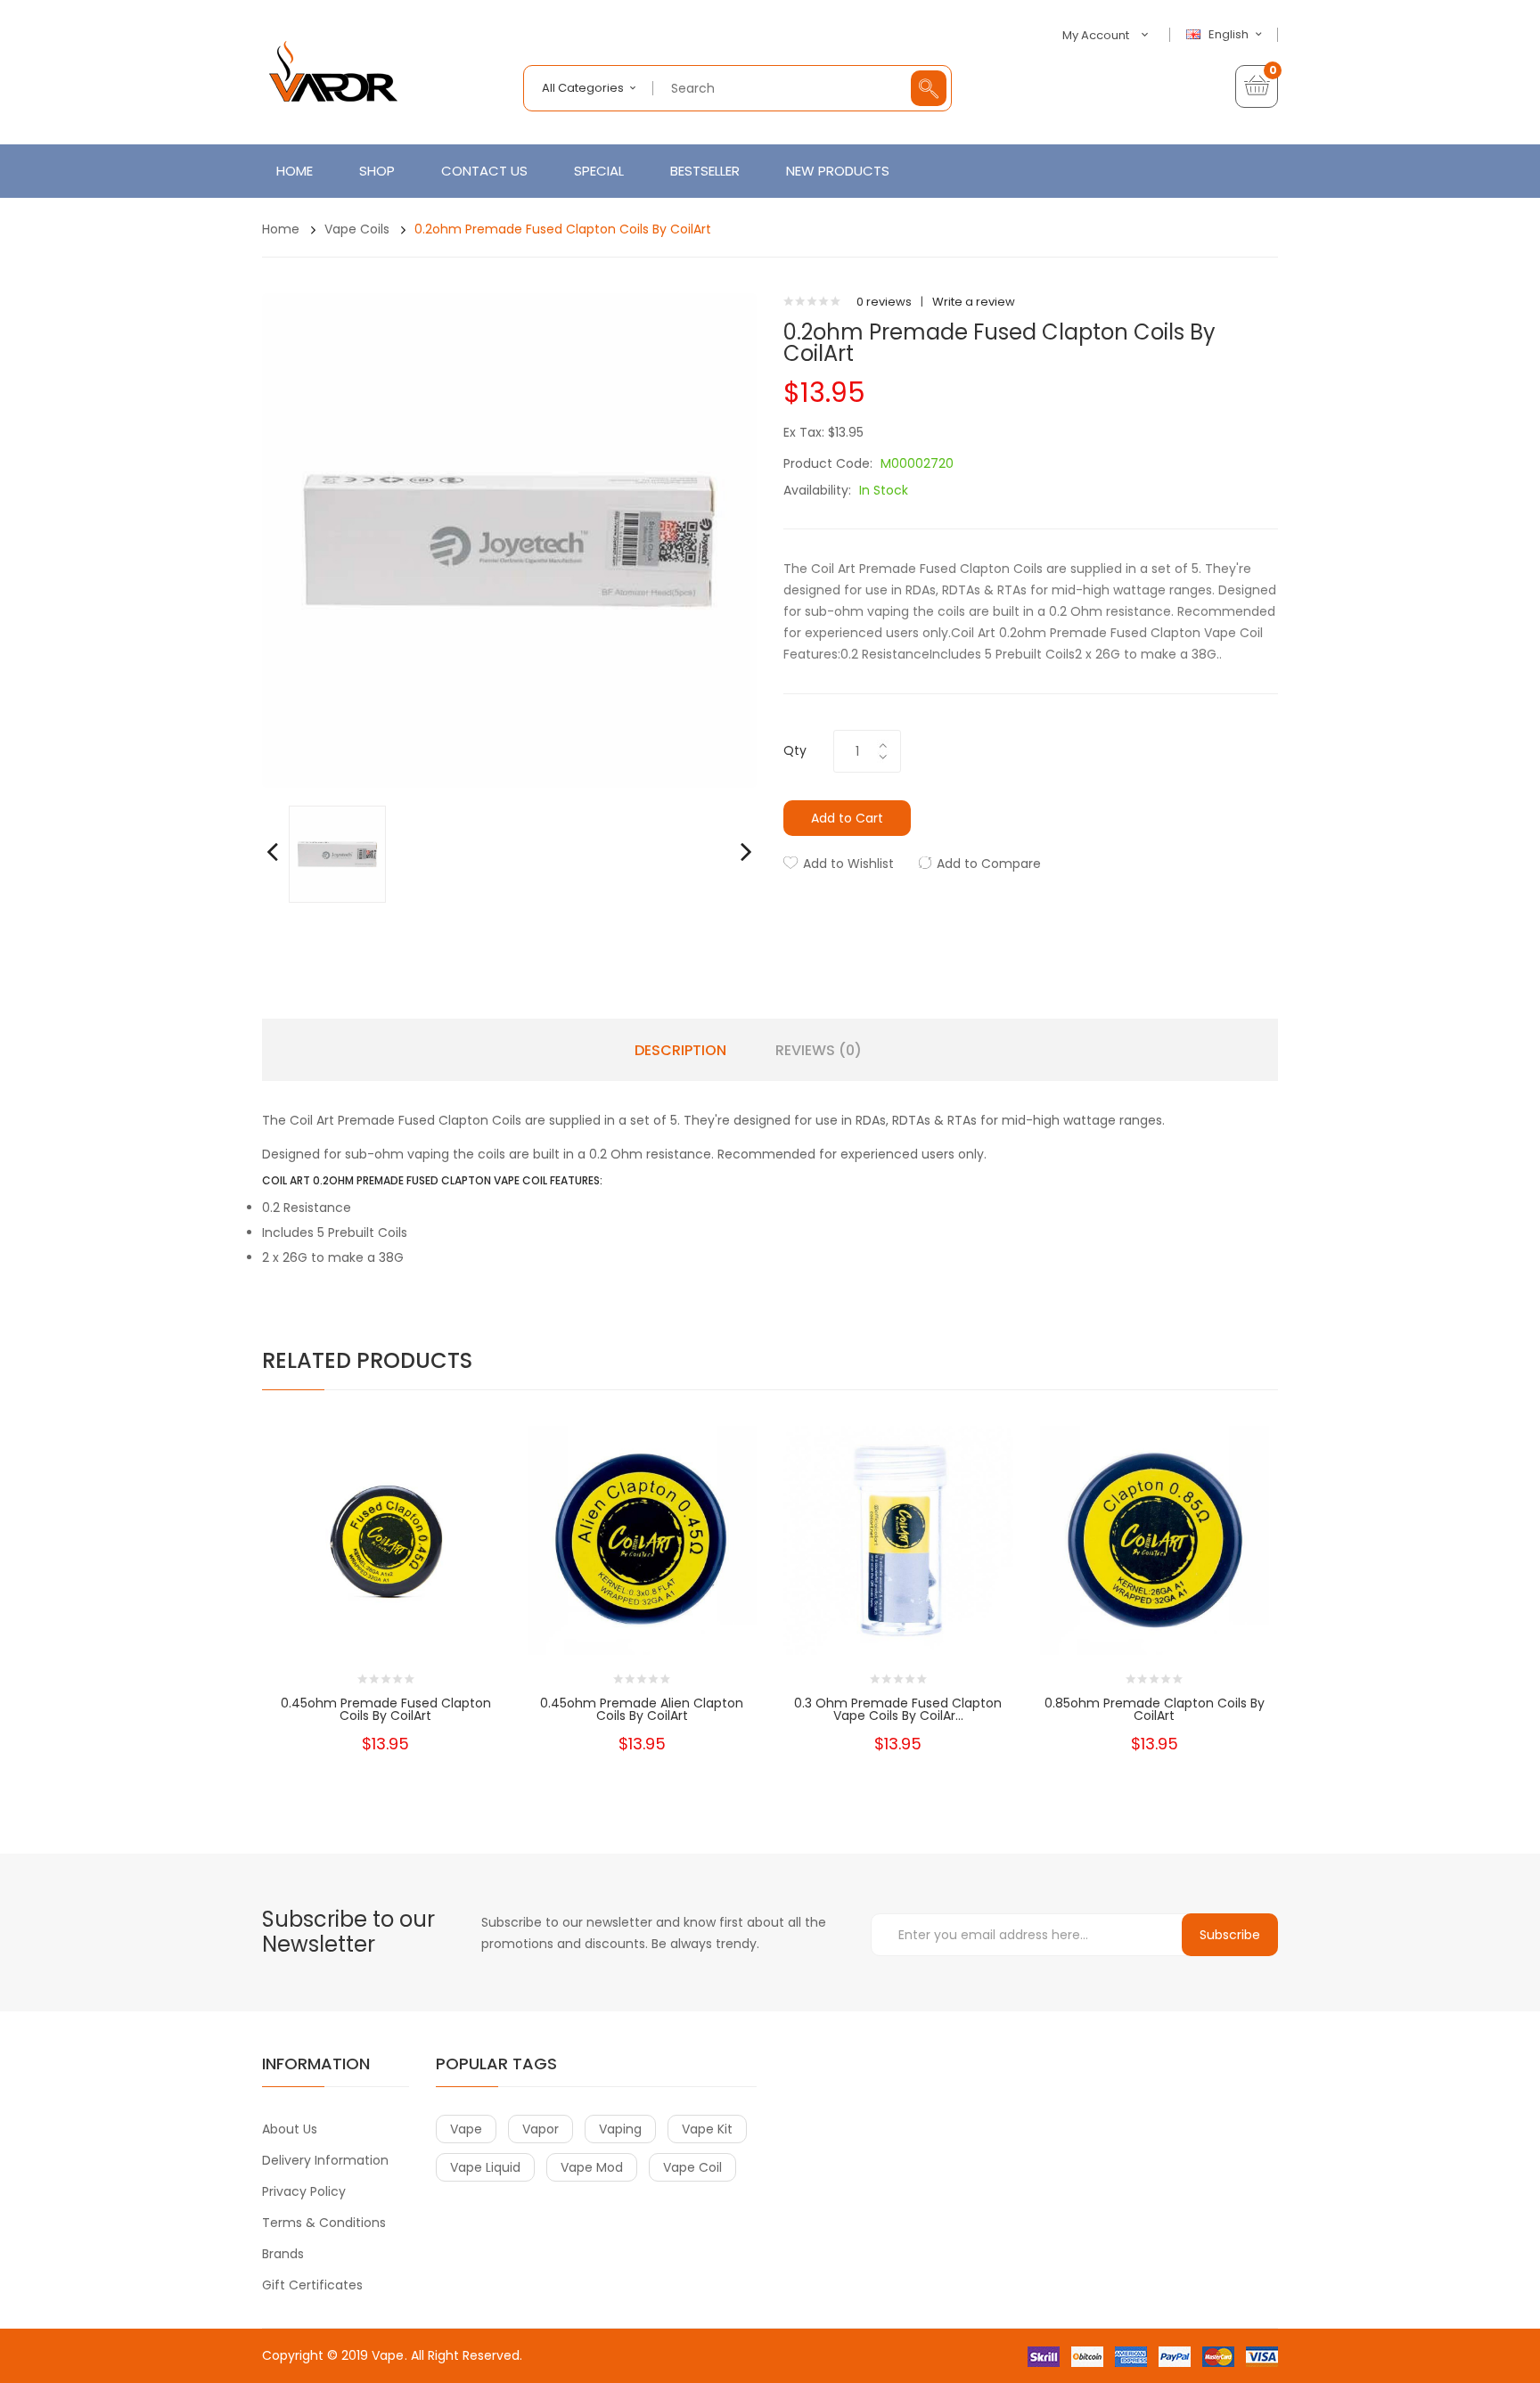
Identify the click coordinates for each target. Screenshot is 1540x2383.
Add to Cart (847, 818)
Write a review (974, 302)
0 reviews (884, 302)
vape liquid (485, 2167)
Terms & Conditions (324, 2223)
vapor (541, 2129)
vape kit (707, 2129)
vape (466, 2129)
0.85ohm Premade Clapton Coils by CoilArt (1155, 1709)
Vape (388, 2355)
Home (281, 229)
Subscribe (1230, 1935)
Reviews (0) (819, 1051)
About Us (290, 2129)
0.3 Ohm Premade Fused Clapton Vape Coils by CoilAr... (898, 1709)
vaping (620, 2129)
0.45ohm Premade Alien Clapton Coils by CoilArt (642, 1709)
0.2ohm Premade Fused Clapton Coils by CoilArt (563, 229)
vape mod (592, 2167)
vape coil (692, 2167)
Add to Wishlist (848, 864)
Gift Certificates (312, 2285)
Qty (795, 750)
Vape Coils (357, 229)
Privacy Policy (304, 2191)
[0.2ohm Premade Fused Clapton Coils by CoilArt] (337, 853)
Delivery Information (325, 2160)
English (1230, 35)
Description (680, 1051)
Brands (283, 2254)
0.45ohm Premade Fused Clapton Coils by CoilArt (386, 1709)
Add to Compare (989, 864)
